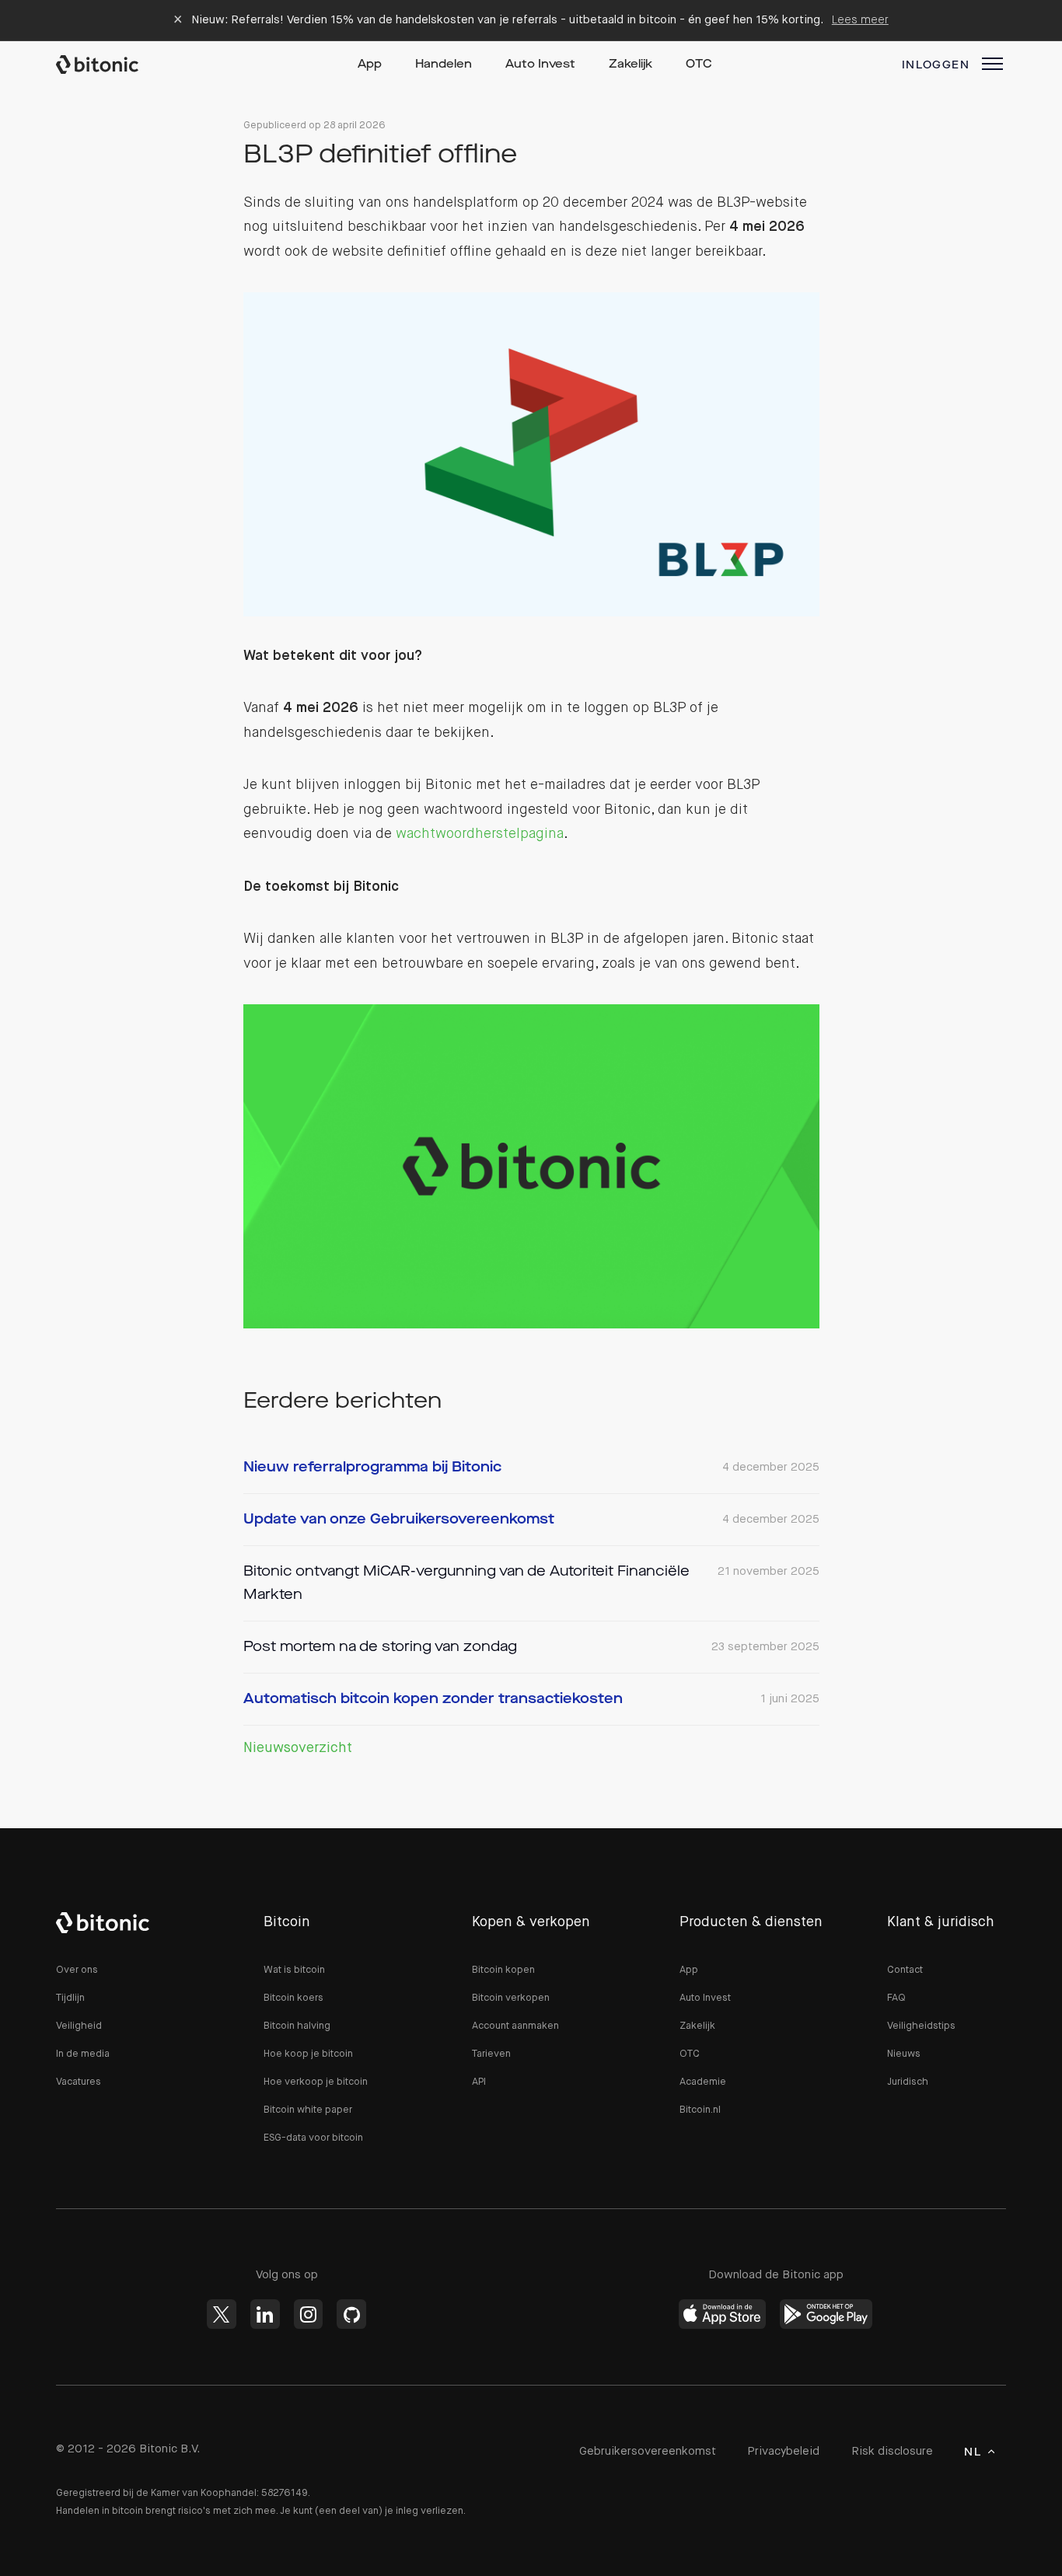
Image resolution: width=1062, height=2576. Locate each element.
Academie (703, 2082)
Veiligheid (79, 2026)
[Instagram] (309, 2314)
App (370, 65)
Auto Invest (540, 65)
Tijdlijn (70, 1998)
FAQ (896, 1998)
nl (973, 2452)
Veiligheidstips (921, 2026)
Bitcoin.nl (700, 2110)
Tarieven (491, 2054)
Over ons (77, 1970)
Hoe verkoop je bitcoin (316, 2082)
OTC (699, 65)
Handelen (444, 65)
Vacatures (79, 2082)
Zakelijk (631, 65)
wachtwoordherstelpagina (480, 834)
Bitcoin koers (293, 1998)
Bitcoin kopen (503, 1970)
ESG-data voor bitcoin (313, 2138)
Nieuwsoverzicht (298, 1748)
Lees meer (860, 20)
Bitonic (112, 65)
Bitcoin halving (297, 2026)
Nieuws (904, 2054)
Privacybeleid (783, 2451)
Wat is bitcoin (294, 1970)
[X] (222, 2314)
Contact (905, 1970)
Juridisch (908, 2082)
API (479, 2082)
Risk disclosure (892, 2451)
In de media (83, 2054)
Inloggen (936, 65)
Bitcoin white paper (308, 2110)
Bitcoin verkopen (511, 1998)
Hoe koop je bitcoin (308, 2054)
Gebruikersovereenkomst (648, 2451)
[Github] (351, 2314)
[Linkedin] (265, 2314)
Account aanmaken (515, 2026)
